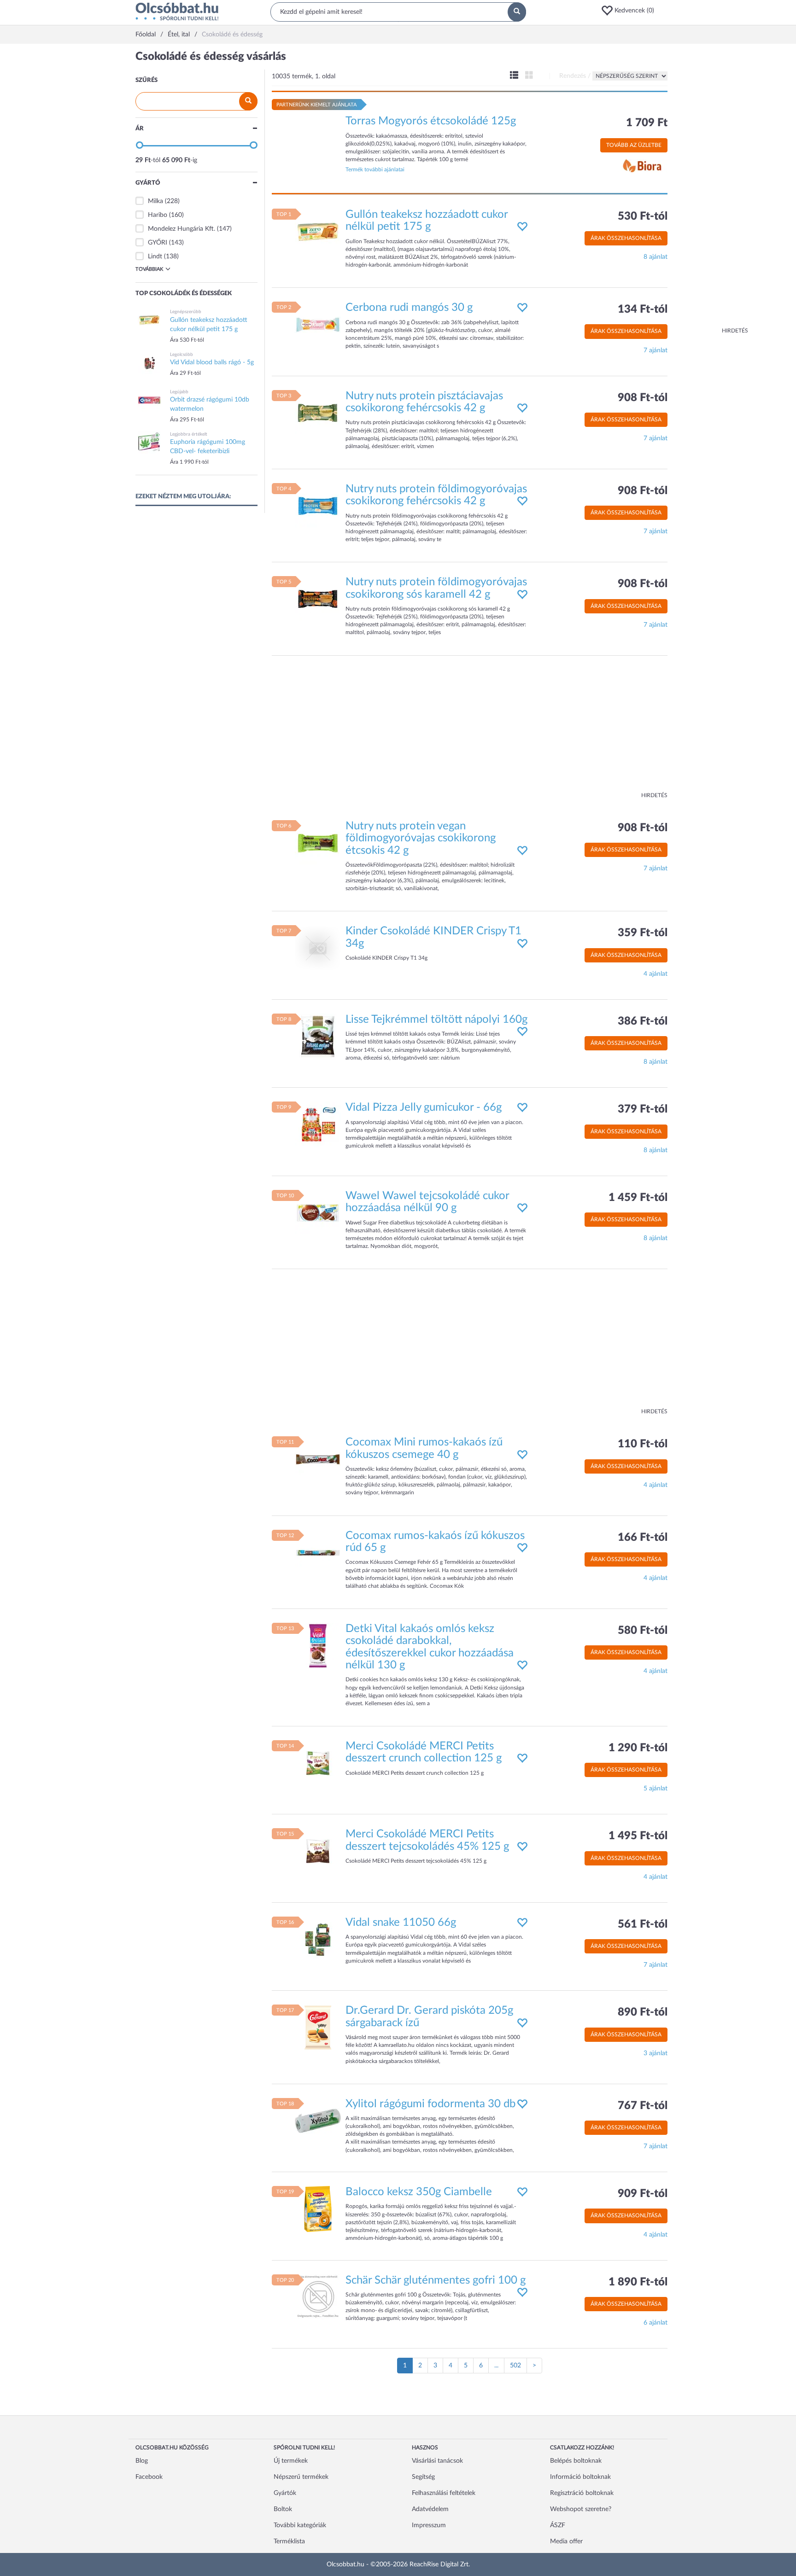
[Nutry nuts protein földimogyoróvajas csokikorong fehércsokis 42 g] (318, 506)
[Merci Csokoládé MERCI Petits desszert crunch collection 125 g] (318, 1763)
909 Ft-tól (643, 2194)
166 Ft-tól (643, 1538)
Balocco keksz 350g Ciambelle (419, 2192)
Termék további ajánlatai (375, 169)
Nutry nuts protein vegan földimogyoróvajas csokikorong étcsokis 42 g (421, 838)
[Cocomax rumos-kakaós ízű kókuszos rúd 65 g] (318, 1552)
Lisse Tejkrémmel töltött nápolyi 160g (436, 1020)
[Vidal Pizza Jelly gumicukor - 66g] (318, 1125)
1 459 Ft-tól (638, 1198)
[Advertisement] (711, 189)
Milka (155, 201)
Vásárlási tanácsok (437, 2461)
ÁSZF (558, 2525)
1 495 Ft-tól (638, 1836)
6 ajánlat (656, 2323)
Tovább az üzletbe (634, 145)
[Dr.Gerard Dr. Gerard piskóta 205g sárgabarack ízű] (318, 2028)
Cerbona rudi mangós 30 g (409, 308)
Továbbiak (149, 269)
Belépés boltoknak (576, 2461)
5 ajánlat (656, 1789)
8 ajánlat (656, 257)
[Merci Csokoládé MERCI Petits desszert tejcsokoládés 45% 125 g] (318, 1851)
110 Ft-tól (643, 1444)
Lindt (155, 256)
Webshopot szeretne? (581, 2509)
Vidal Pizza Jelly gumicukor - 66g (424, 1107)
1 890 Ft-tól (638, 2282)
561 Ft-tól (643, 1924)
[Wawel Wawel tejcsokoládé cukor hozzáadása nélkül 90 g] (318, 1212)
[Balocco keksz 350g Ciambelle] (318, 2209)
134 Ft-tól (643, 309)
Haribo (158, 215)
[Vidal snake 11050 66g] (318, 1939)
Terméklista (289, 2541)
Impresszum (429, 2525)
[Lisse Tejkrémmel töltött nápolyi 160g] (318, 1036)
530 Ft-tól (643, 216)
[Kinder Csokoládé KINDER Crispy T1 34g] (318, 948)
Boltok (283, 2509)
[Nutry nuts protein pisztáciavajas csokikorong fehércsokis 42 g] (318, 413)
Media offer (566, 2541)
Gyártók (285, 2493)
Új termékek (291, 2461)
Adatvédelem (430, 2509)
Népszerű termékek (301, 2477)
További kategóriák (300, 2525)
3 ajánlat (656, 2053)
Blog (142, 2461)
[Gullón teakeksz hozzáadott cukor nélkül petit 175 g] (318, 231)
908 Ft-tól (643, 398)
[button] (631, 11)
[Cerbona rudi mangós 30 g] (318, 325)
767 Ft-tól (643, 2106)
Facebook (149, 2477)
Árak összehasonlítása (626, 238)
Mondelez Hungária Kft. (181, 229)
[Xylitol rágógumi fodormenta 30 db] (318, 2121)
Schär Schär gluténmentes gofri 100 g (436, 2280)
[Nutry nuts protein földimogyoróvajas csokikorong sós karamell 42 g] (318, 599)
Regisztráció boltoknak (582, 2493)
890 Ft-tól (643, 2012)
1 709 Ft (647, 123)
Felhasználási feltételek (444, 2493)
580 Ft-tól (643, 1631)
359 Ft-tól (643, 933)
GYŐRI (158, 243)
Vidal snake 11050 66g (401, 1923)
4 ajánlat (656, 974)
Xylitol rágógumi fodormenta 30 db (430, 2104)
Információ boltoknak (580, 2477)
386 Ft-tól (643, 1021)
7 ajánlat (656, 350)
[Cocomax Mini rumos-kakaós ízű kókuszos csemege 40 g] (318, 1459)
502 (515, 2366)
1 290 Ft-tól (638, 1748)
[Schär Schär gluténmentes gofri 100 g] (318, 2297)
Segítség (423, 2477)
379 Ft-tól (643, 1109)
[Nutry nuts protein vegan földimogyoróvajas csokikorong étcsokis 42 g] (318, 843)
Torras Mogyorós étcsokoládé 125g (431, 121)
